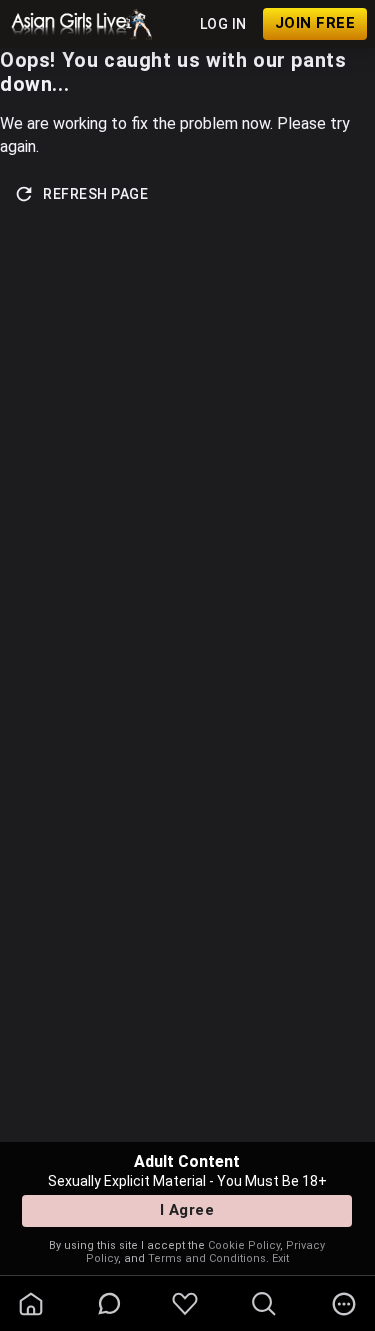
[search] (264, 1304)
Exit (280, 1258)
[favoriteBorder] (185, 1304)
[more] (344, 1304)
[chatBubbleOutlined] (109, 1303)
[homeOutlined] (31, 1304)
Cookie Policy (244, 1245)
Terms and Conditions (207, 1258)
